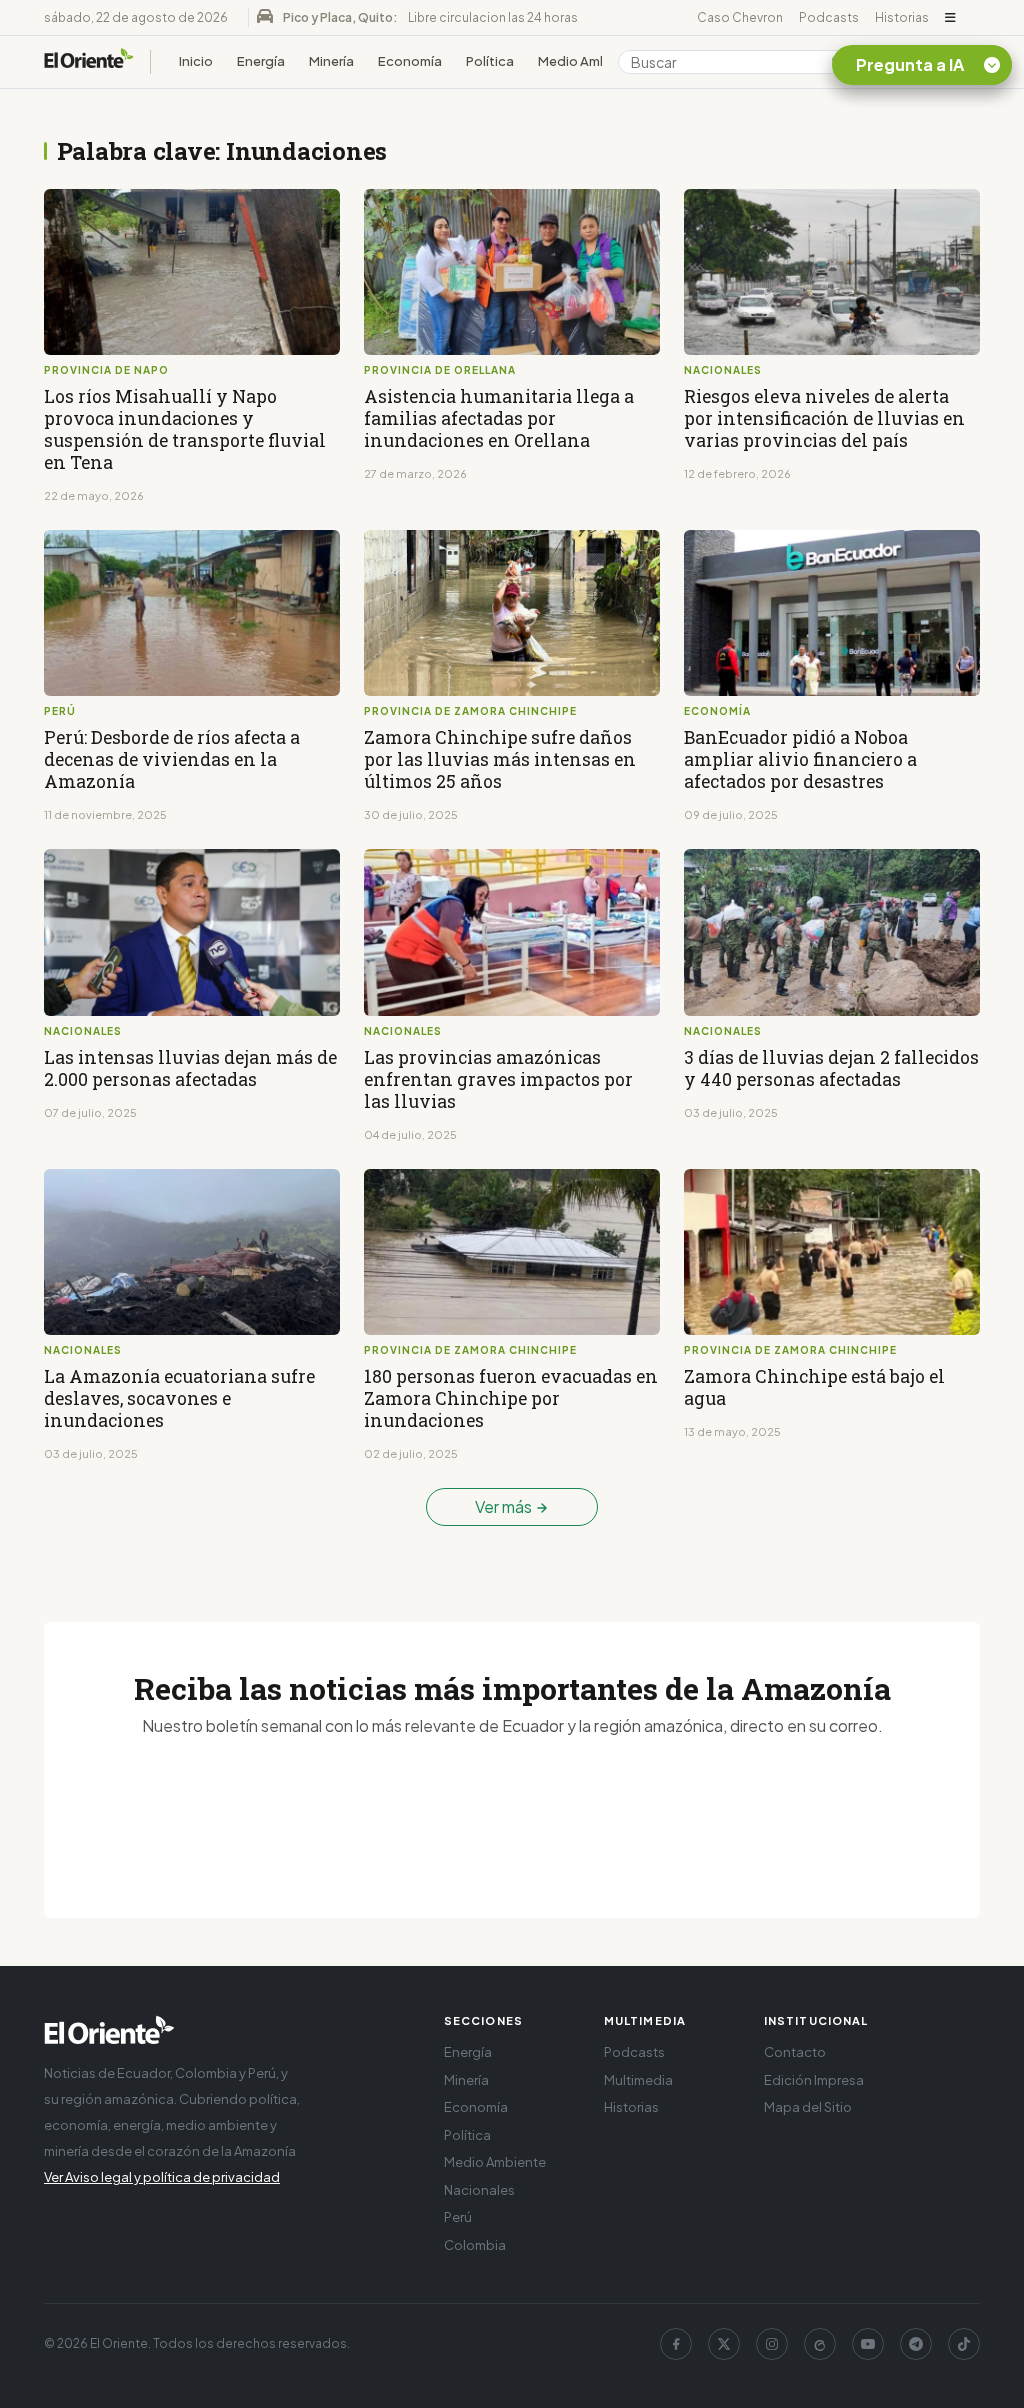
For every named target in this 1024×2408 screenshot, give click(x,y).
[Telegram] (916, 2344)
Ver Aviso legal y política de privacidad (162, 2177)
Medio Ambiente (590, 61)
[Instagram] (772, 2344)
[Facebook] (676, 2344)
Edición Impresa (814, 2080)
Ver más (505, 1506)
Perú (458, 2217)
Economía (410, 61)
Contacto (795, 2052)
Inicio (196, 61)
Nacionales (479, 2190)
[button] (950, 18)
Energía (261, 61)
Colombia (475, 2245)
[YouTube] (868, 2344)
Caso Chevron (740, 17)
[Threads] (820, 2344)
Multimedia (638, 2080)
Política (490, 61)
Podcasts (829, 17)
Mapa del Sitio (808, 2107)
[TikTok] (964, 2344)
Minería (331, 61)
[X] (724, 2344)
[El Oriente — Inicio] (89, 61)
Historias (902, 17)
